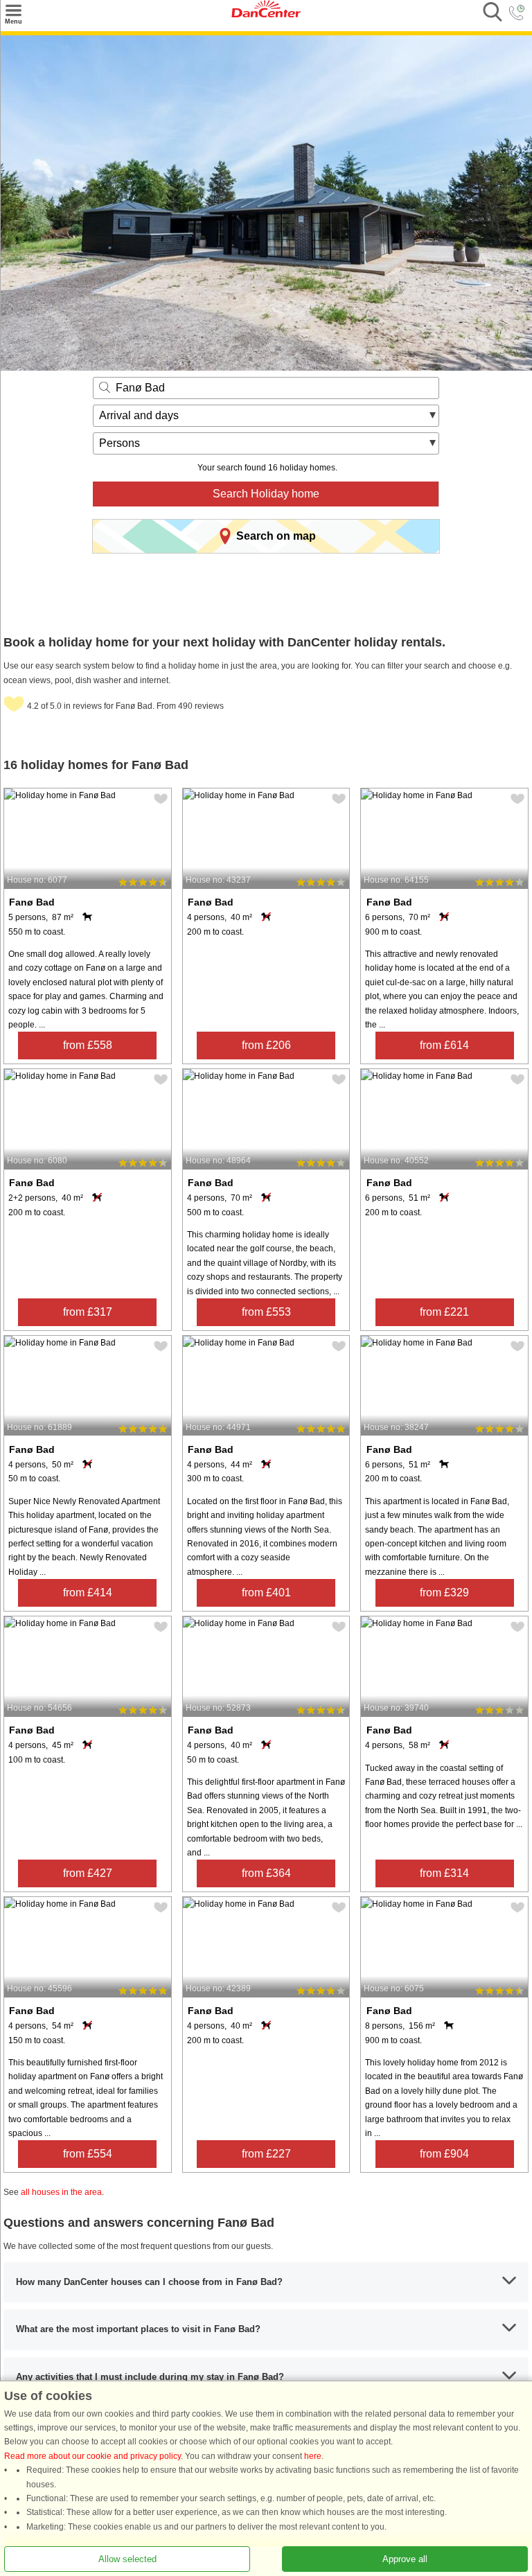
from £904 (444, 2154)
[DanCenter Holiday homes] (266, 15)
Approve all (405, 2559)
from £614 (444, 1045)
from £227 (266, 2154)
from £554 (88, 2154)
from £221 (444, 1312)
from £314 (444, 1873)
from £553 (266, 1312)
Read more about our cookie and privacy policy (92, 2456)
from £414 (88, 1593)
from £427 (88, 1873)
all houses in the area (61, 2192)
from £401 (266, 1593)
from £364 (266, 1873)
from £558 (88, 1045)
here (313, 2456)
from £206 (266, 1045)
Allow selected (127, 2559)
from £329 (444, 1593)
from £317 (88, 1312)
